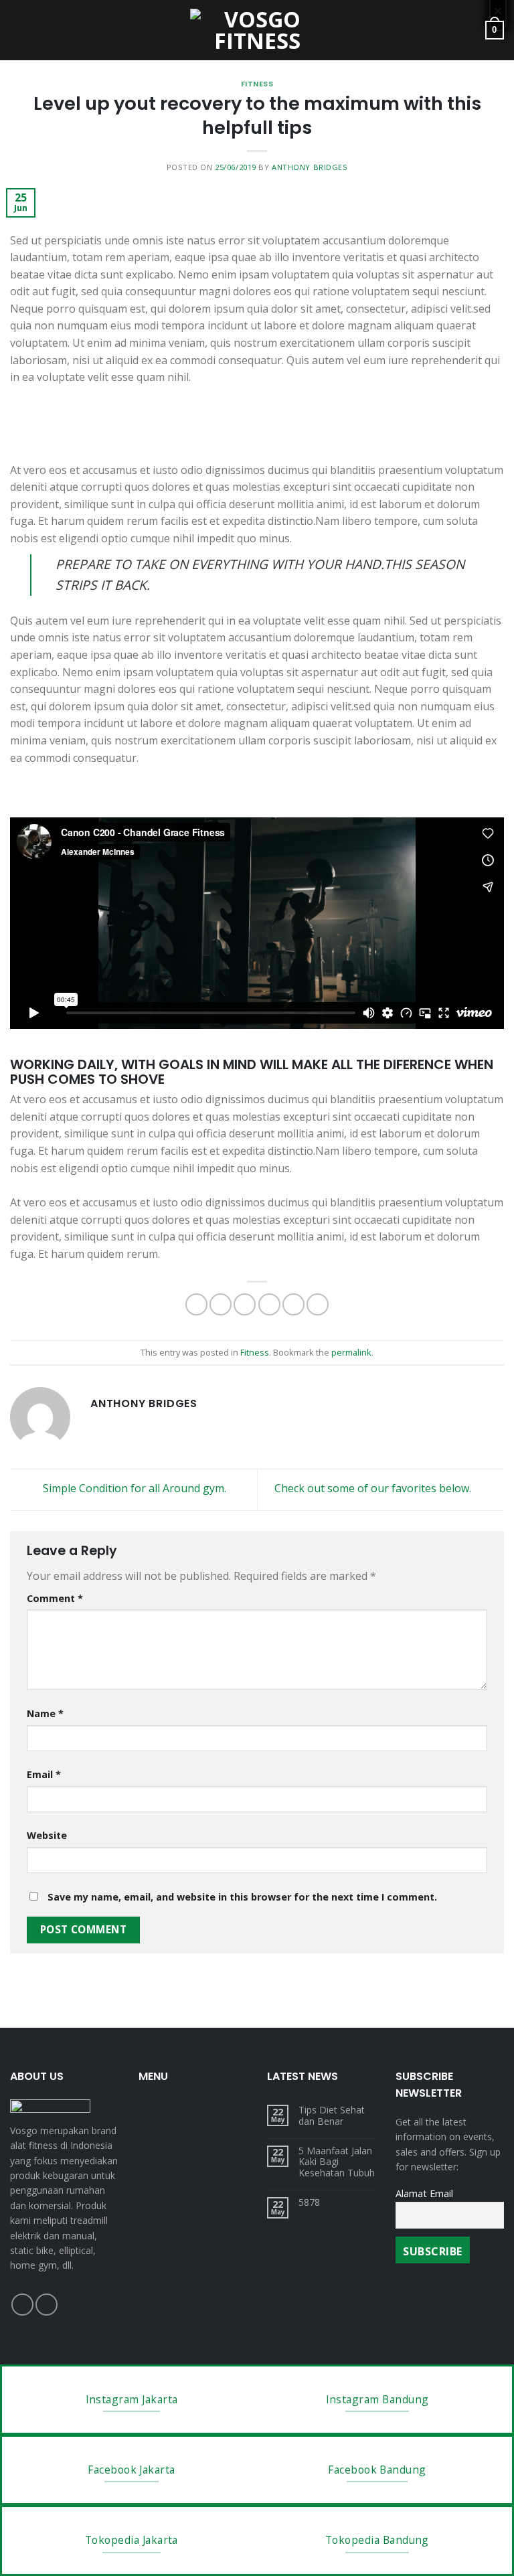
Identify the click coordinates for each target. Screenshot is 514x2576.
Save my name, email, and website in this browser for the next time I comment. (242, 1897)
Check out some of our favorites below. (374, 1489)
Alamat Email (424, 2193)
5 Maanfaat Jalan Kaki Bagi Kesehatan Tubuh (337, 2162)
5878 (309, 2203)
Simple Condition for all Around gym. (133, 1489)
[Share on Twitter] (245, 1304)
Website (47, 1835)
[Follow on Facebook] (22, 2305)
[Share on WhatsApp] (196, 1304)
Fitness (257, 84)
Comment (55, 1598)
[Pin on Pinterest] (293, 1304)
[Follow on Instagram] (47, 2305)
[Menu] (18, 30)
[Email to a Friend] (269, 1304)
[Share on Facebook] (221, 1304)
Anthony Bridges (310, 167)
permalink (351, 1352)
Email (44, 1774)
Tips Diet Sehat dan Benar (332, 2116)
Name (45, 1713)
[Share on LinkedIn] (318, 1304)
